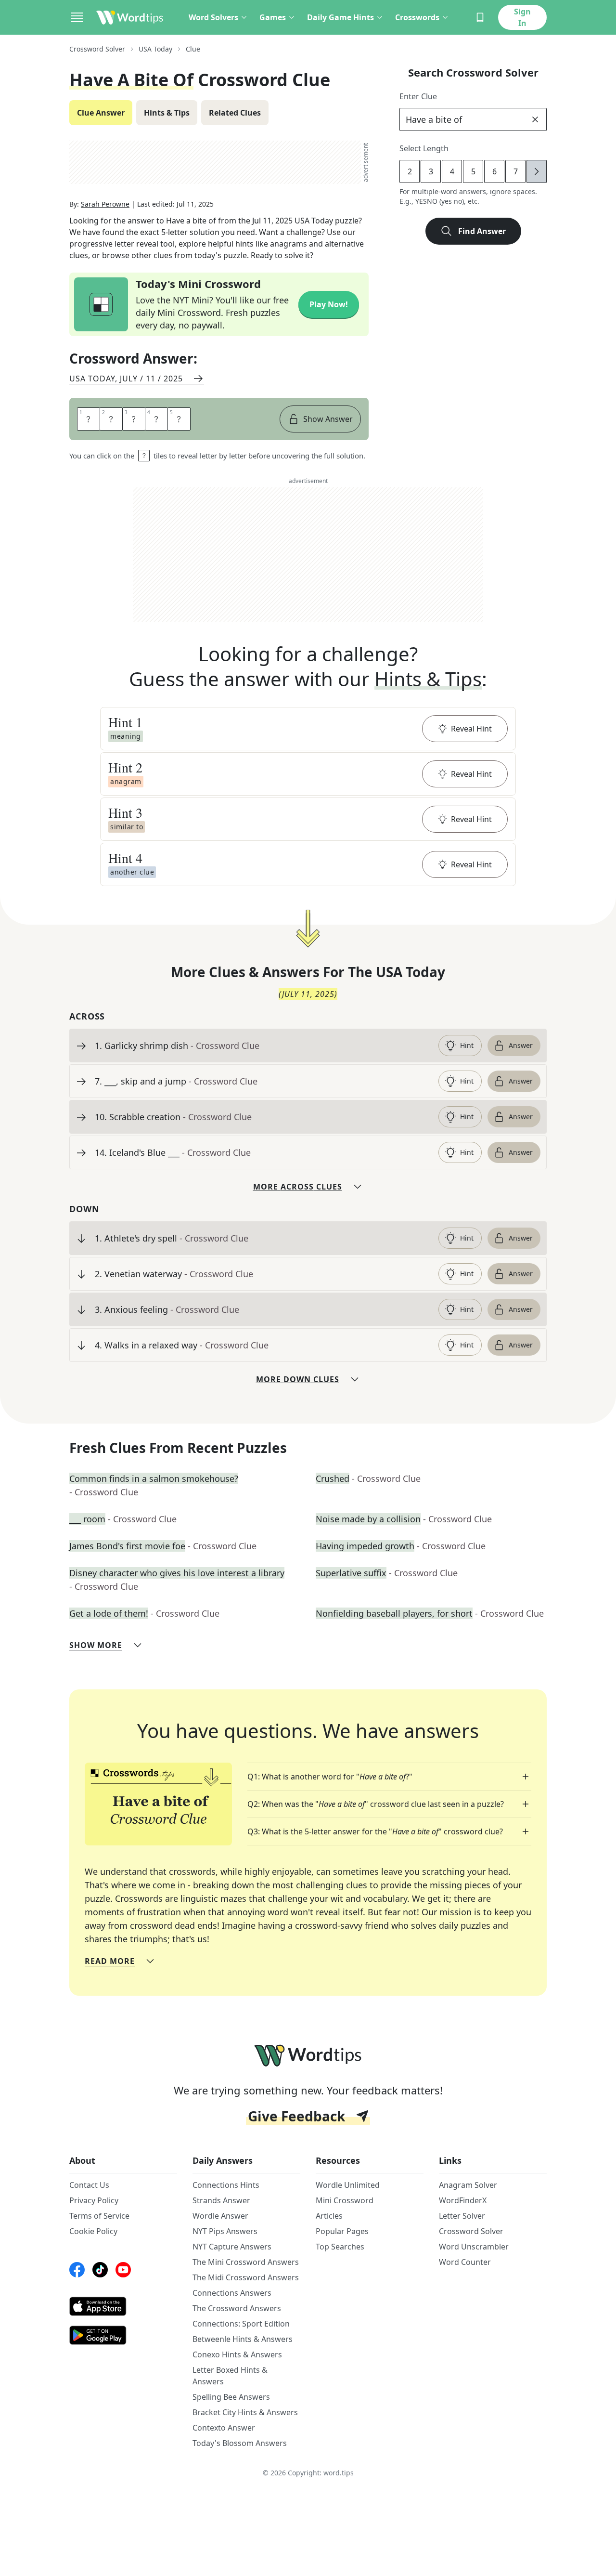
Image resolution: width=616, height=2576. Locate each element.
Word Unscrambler (474, 2247)
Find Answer (482, 231)
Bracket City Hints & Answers (245, 2412)
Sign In (522, 17)
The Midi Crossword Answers (246, 2277)
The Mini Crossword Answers (246, 2262)
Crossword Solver (97, 49)
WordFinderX (463, 2200)
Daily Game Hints (340, 17)
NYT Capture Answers (232, 2247)
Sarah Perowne (105, 204)
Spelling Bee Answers (231, 2397)
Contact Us (89, 2185)
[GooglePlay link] (123, 2335)
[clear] (535, 119)
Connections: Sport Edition (241, 2324)
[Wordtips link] (130, 17)
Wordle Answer (220, 2216)
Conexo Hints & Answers (237, 2354)
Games (273, 17)
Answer (521, 1045)
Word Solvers (213, 17)
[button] (308, 729)
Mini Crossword (345, 2200)
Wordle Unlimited (348, 2185)
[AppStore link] (123, 2306)
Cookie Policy (93, 2231)
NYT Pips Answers (225, 2231)
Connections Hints (226, 2185)
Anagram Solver (468, 2185)
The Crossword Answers (237, 2308)
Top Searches (340, 2247)
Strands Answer (221, 2200)
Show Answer (328, 419)
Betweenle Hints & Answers (243, 2339)
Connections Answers (232, 2293)
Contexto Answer (224, 2428)
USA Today (155, 49)
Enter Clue (418, 96)
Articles (329, 2216)
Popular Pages (342, 2231)
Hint (467, 1045)
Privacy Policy (94, 2200)
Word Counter (465, 2262)
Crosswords (417, 17)
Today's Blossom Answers (240, 2443)
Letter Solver (462, 2216)
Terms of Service (99, 2216)
